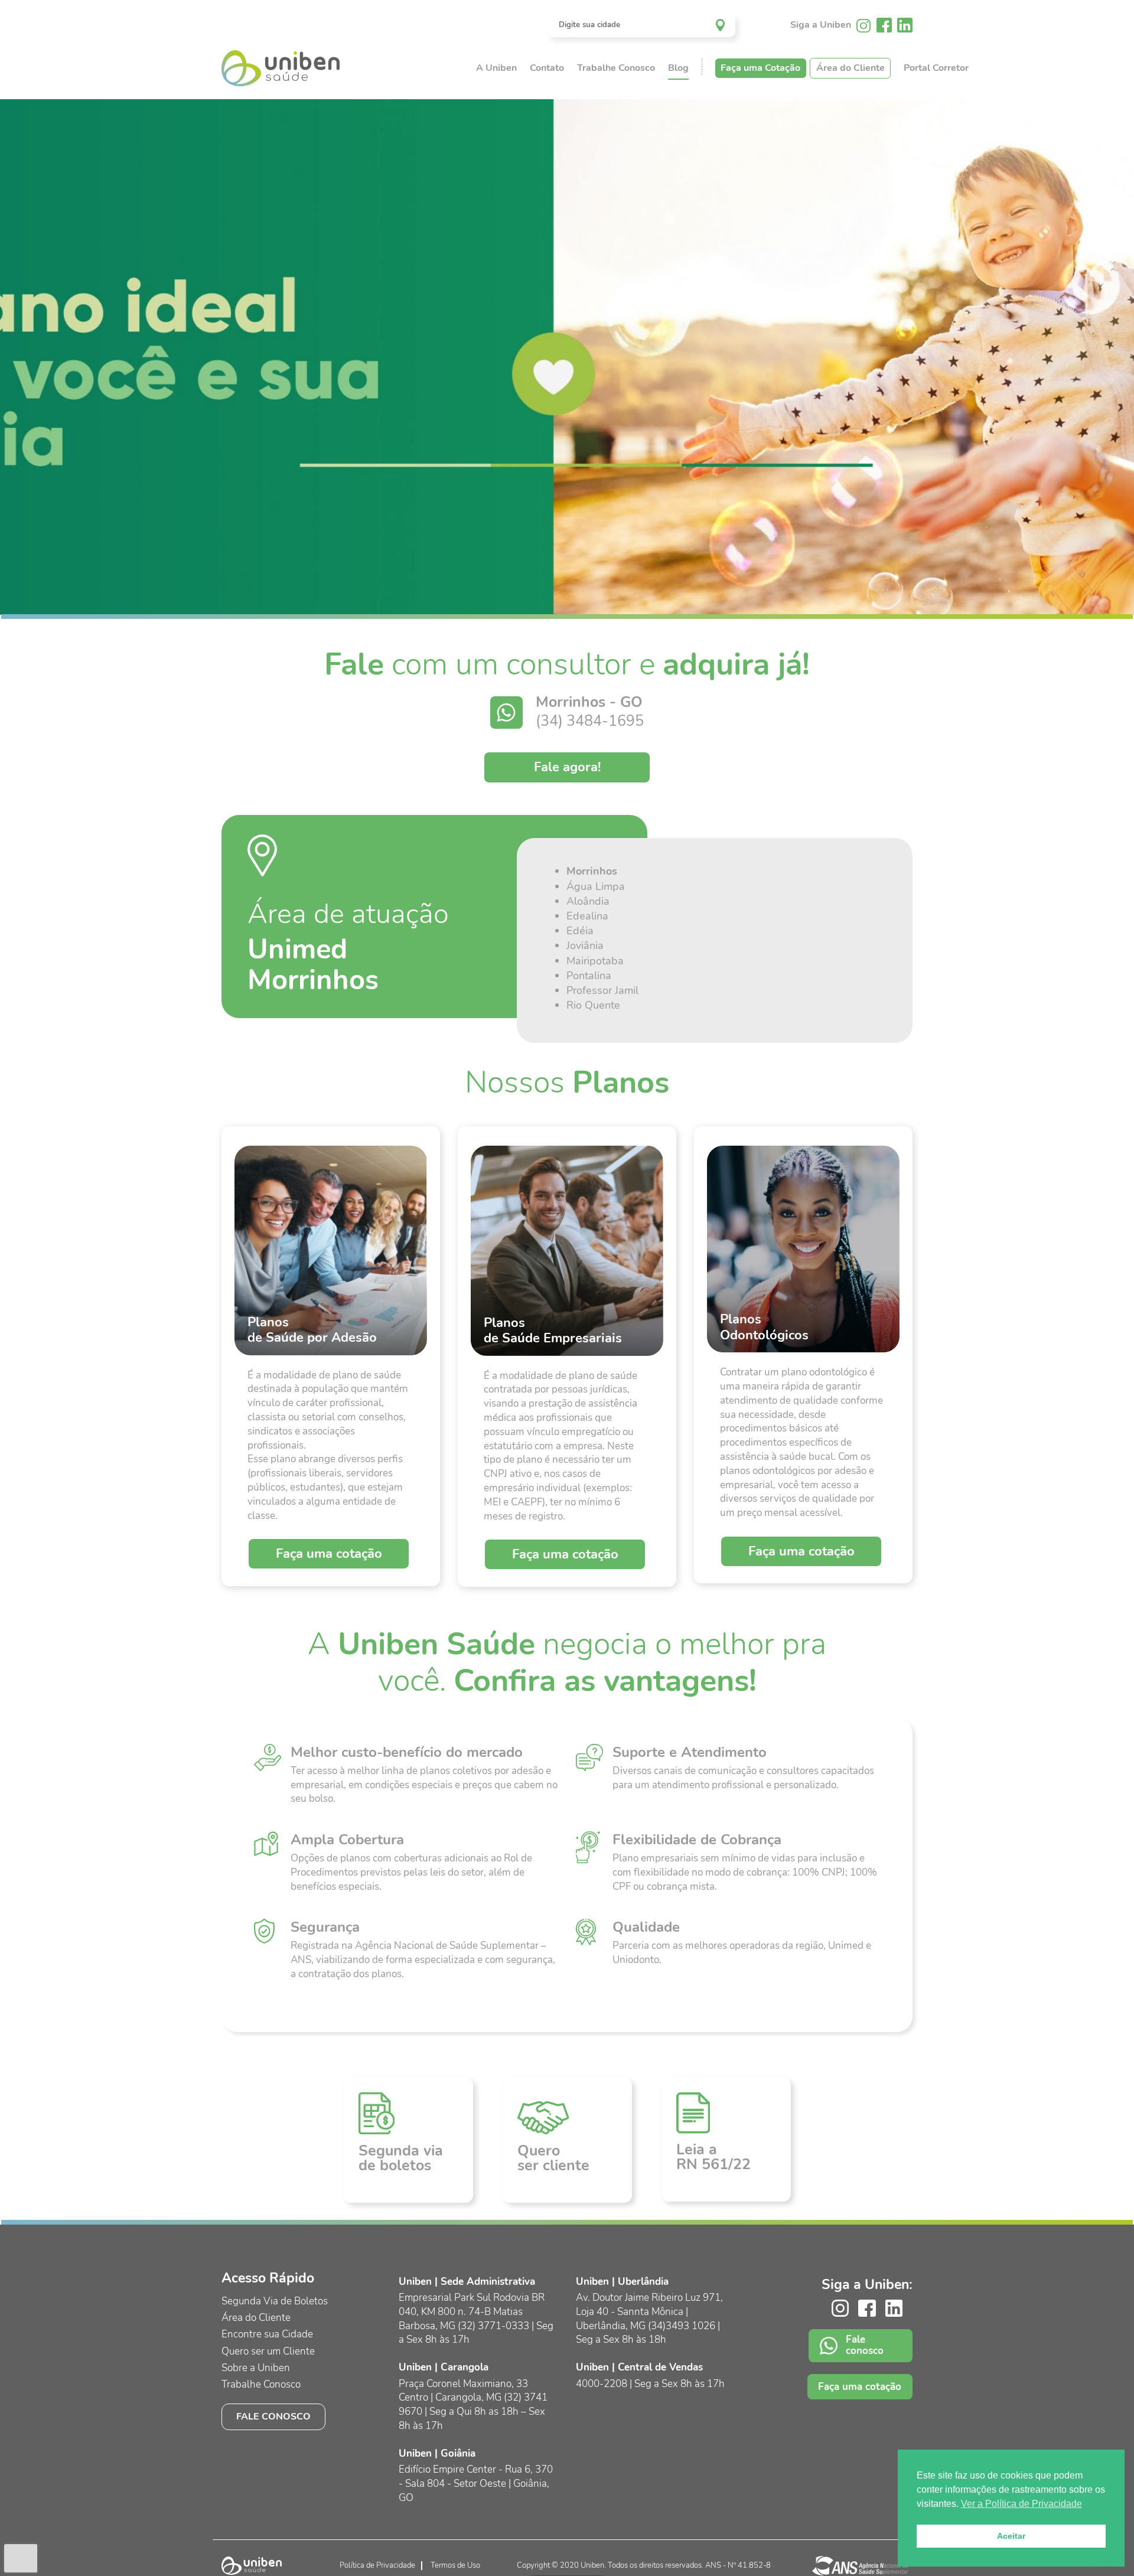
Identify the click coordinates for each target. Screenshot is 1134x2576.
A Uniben (496, 68)
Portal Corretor (936, 68)
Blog (678, 68)
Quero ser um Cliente (268, 2351)
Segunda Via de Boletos (275, 2301)
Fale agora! (567, 767)
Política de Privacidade (377, 2565)
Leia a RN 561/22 (713, 2157)
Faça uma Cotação (760, 68)
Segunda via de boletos (401, 2158)
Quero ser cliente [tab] (553, 2158)
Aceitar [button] (1011, 2536)
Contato (547, 68)
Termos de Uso (455, 2565)
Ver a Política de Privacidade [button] (1021, 2504)
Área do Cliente (850, 68)
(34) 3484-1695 (590, 721)
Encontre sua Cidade (267, 2334)
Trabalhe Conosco (616, 68)
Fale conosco (273, 2417)
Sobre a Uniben (256, 2368)
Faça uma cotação (329, 1554)
